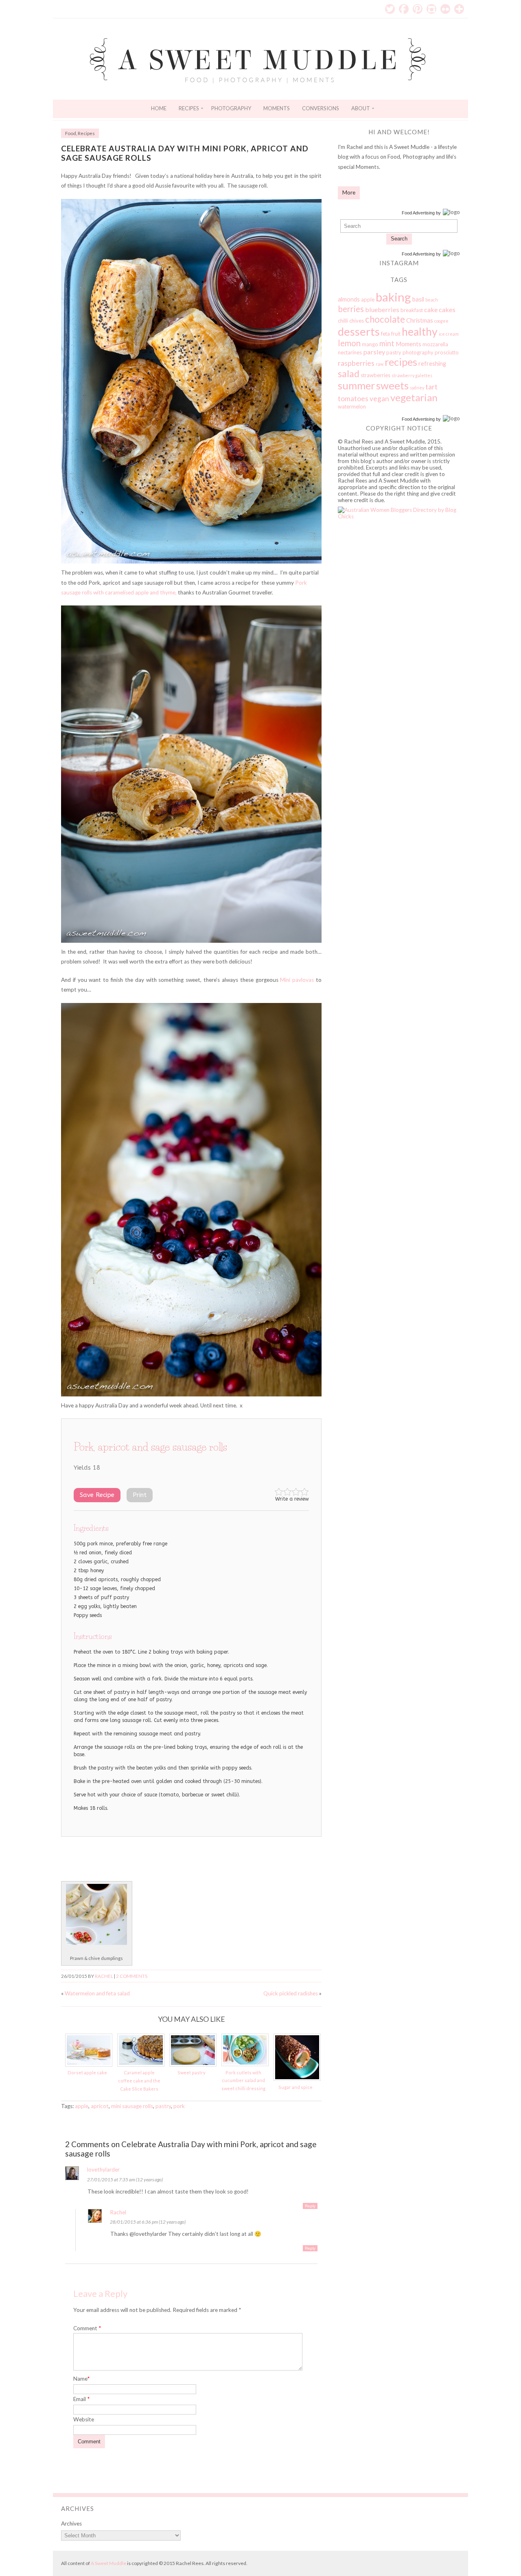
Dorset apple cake (87, 2072)
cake (431, 309)
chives (357, 321)
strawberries (375, 375)
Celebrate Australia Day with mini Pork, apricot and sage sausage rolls (185, 153)
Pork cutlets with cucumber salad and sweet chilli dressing (243, 2080)
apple (82, 2106)
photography (418, 352)
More (349, 192)
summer (356, 385)
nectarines (350, 352)
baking (393, 297)
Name (81, 2379)
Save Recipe (97, 1495)
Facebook (404, 9)
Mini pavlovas (297, 980)
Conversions (321, 108)
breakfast (412, 310)
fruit (396, 334)
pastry (163, 2106)
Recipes (189, 108)
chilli (343, 321)
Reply (310, 2206)
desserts (359, 331)
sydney (417, 388)
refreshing (432, 363)
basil (418, 299)
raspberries (356, 363)
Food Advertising (418, 213)
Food (71, 133)
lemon (349, 343)
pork (179, 2106)
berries (351, 309)
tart (431, 387)
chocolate (385, 319)
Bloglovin (459, 9)
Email (81, 2399)
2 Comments (132, 1976)
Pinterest (418, 9)
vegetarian (414, 397)
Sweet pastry (192, 2072)
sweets (392, 385)
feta (385, 334)
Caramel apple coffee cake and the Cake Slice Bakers (139, 2080)
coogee (441, 321)
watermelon (352, 406)
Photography (231, 108)
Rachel (104, 1976)
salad (349, 374)
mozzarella (435, 344)
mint (387, 343)
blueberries (382, 309)
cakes (447, 309)
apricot (100, 2106)
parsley (374, 352)
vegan (379, 399)
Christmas (420, 320)
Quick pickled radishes (291, 1993)
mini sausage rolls (132, 2106)
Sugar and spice (296, 2087)
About (361, 108)
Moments (277, 108)
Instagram (431, 9)
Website (84, 2419)
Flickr (445, 9)
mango (370, 344)
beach (432, 300)
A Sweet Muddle (108, 2563)
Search (399, 239)
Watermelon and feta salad (97, 1993)
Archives (71, 2524)
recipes (401, 362)
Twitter (390, 9)
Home (159, 108)
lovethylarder (103, 2170)
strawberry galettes (412, 375)
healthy (420, 332)
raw (380, 364)
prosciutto (447, 352)
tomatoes (353, 399)
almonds (349, 299)
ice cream (449, 334)
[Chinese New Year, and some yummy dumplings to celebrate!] (96, 1943)
